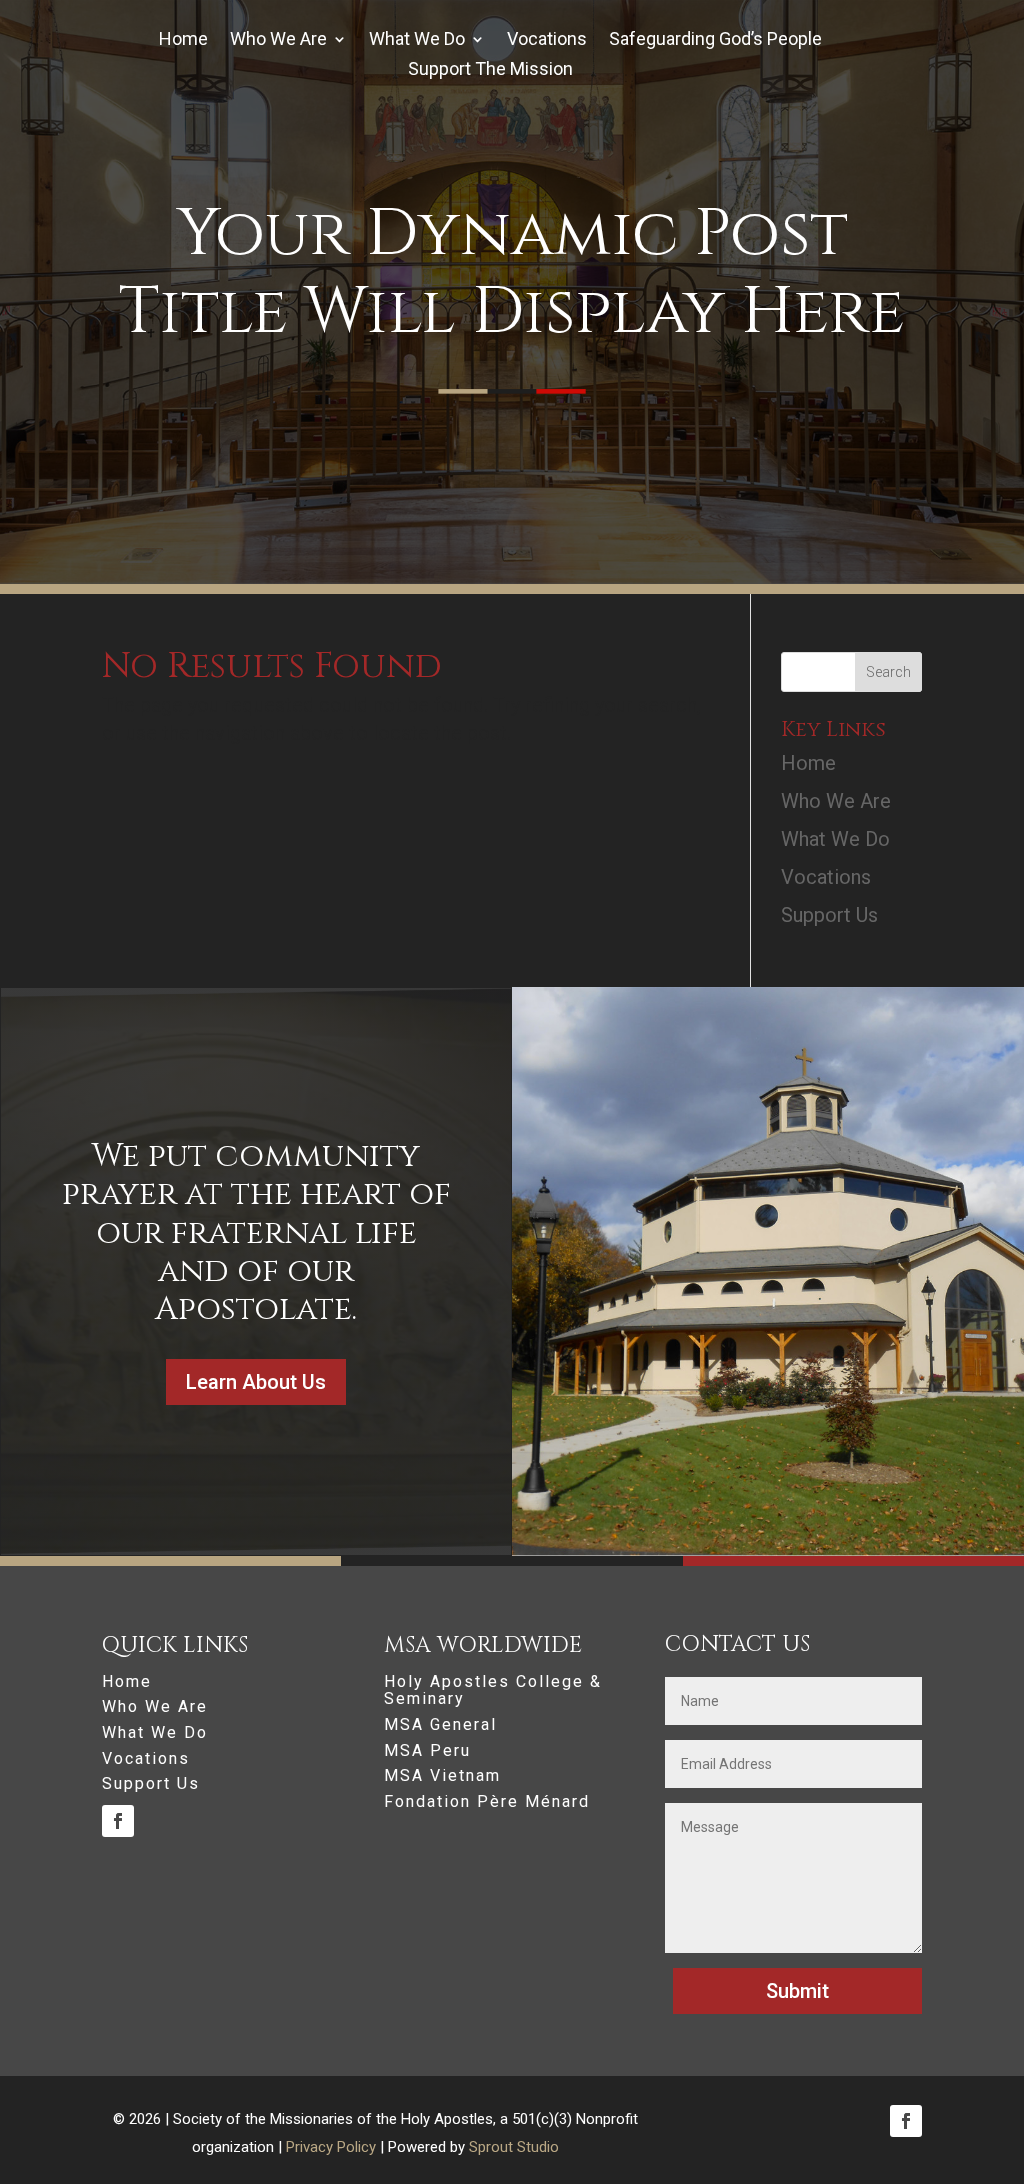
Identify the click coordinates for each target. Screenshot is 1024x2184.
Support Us (829, 915)
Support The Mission (490, 70)
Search (888, 672)
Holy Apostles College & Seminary (493, 1690)
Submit (797, 1991)
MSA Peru (427, 1751)
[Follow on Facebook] (118, 1821)
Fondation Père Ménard (487, 1802)
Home (183, 40)
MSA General (440, 1725)
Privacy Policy (331, 2147)
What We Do (417, 40)
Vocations (547, 40)
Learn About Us (256, 1382)
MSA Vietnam (442, 1776)
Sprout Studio (514, 2147)
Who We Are (278, 40)
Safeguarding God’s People (715, 40)
